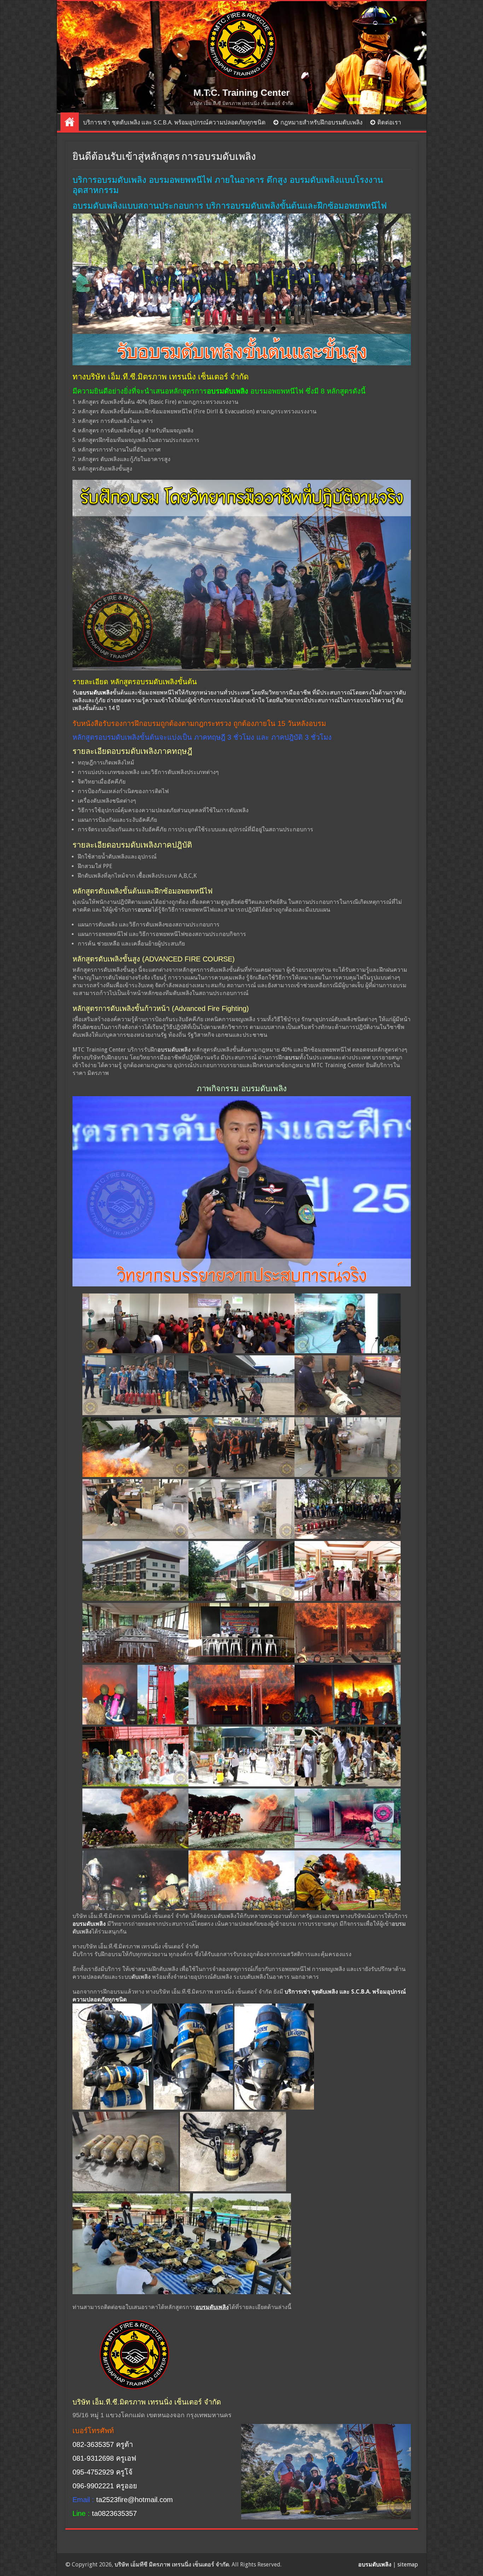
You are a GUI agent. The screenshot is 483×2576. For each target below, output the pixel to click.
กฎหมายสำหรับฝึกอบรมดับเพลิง (321, 122)
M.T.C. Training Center (241, 93)
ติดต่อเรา (389, 122)
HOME (70, 122)
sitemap (408, 2565)
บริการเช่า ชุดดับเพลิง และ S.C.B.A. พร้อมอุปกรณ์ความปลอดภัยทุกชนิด (174, 122)
